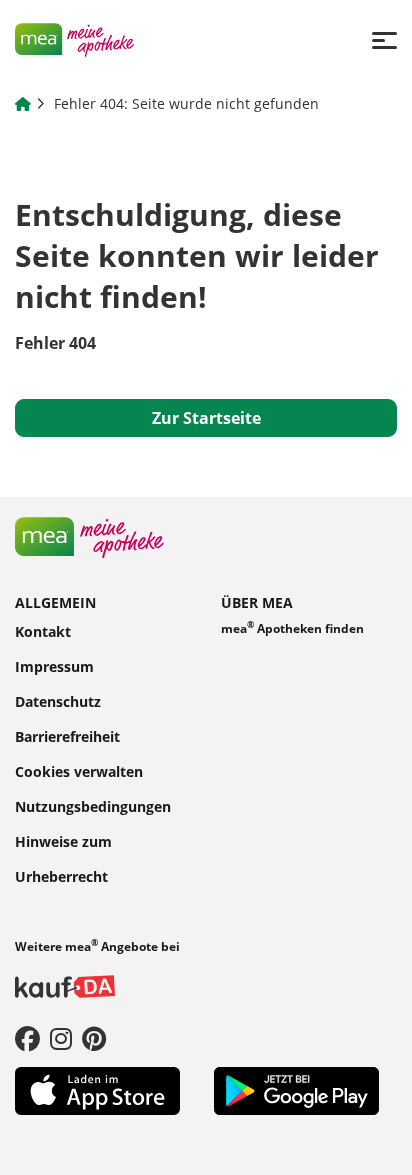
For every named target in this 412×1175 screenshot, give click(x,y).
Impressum (54, 665)
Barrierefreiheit (67, 735)
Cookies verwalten (79, 770)
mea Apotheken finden (292, 627)
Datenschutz (58, 700)
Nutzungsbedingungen (93, 805)
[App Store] (97, 1089)
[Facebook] (27, 1038)
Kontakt (43, 630)
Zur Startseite (206, 418)
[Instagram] (61, 1038)
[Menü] (384, 39)
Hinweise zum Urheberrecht (63, 858)
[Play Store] (296, 1089)
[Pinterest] (94, 1038)
